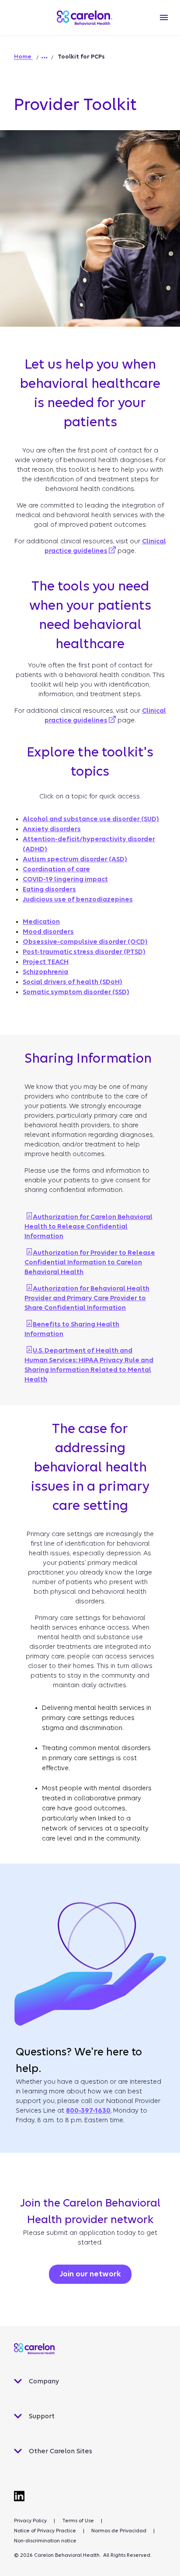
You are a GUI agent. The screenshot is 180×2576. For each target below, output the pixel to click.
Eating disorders (49, 889)
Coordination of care (56, 869)
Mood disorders (48, 932)
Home (23, 57)
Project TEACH (46, 962)
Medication (41, 922)
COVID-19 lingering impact (65, 879)
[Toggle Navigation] (164, 17)
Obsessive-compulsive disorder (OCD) (85, 942)
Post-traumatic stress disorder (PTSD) (84, 952)
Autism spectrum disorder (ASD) (75, 859)
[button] (45, 58)
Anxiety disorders (52, 829)
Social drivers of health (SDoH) (73, 982)
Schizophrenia (45, 972)
